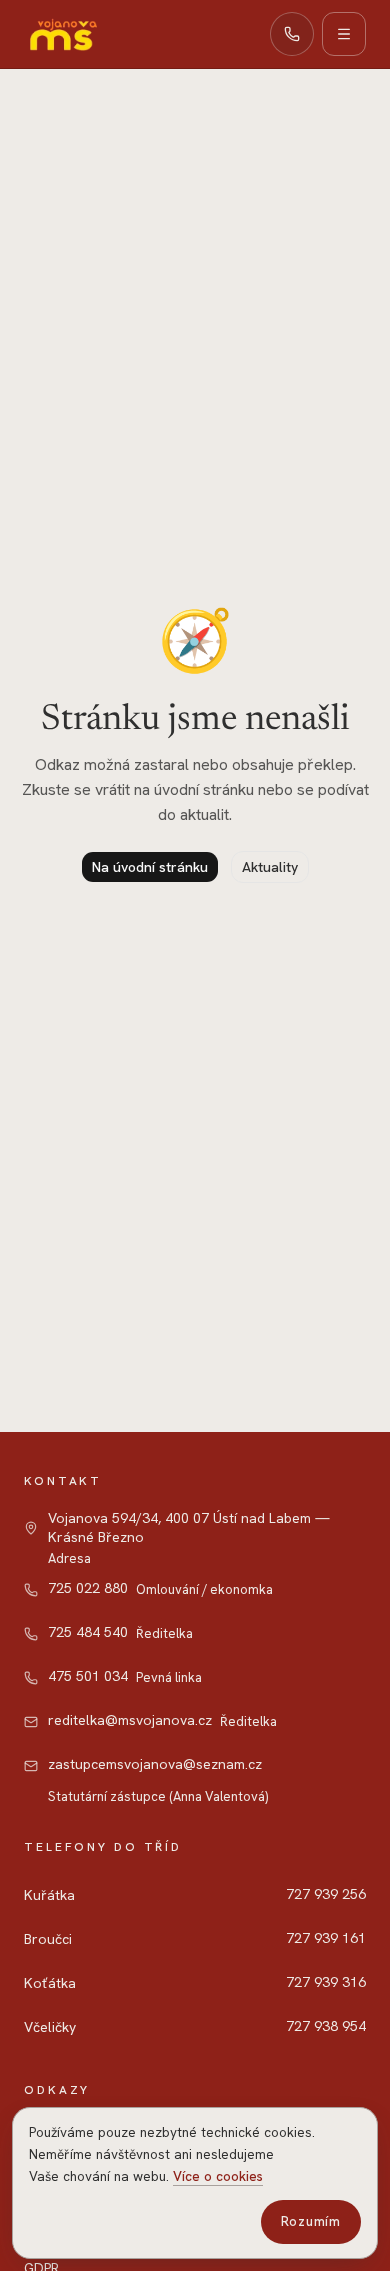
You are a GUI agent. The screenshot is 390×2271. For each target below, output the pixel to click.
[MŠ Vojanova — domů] (62, 34)
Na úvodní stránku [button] (150, 867)
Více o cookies (218, 2176)
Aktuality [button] (270, 867)
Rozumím (311, 2221)
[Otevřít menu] (344, 34)
